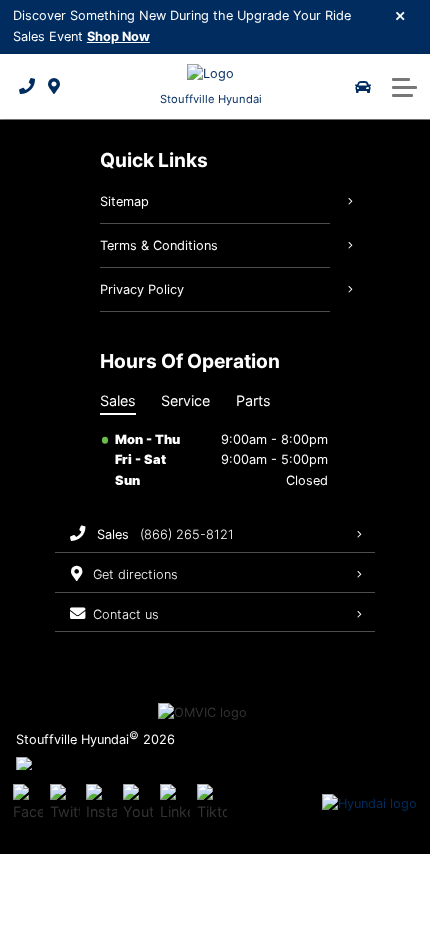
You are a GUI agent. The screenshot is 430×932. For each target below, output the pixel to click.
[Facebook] (28, 804)
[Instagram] (101, 804)
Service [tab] (185, 400)
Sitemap (124, 201)
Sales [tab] (118, 400)
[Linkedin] (175, 804)
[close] (401, 15)
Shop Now (118, 36)
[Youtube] (138, 804)
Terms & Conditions (159, 245)
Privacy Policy (142, 289)
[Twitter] (65, 804)
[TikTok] (212, 804)
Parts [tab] (253, 400)
